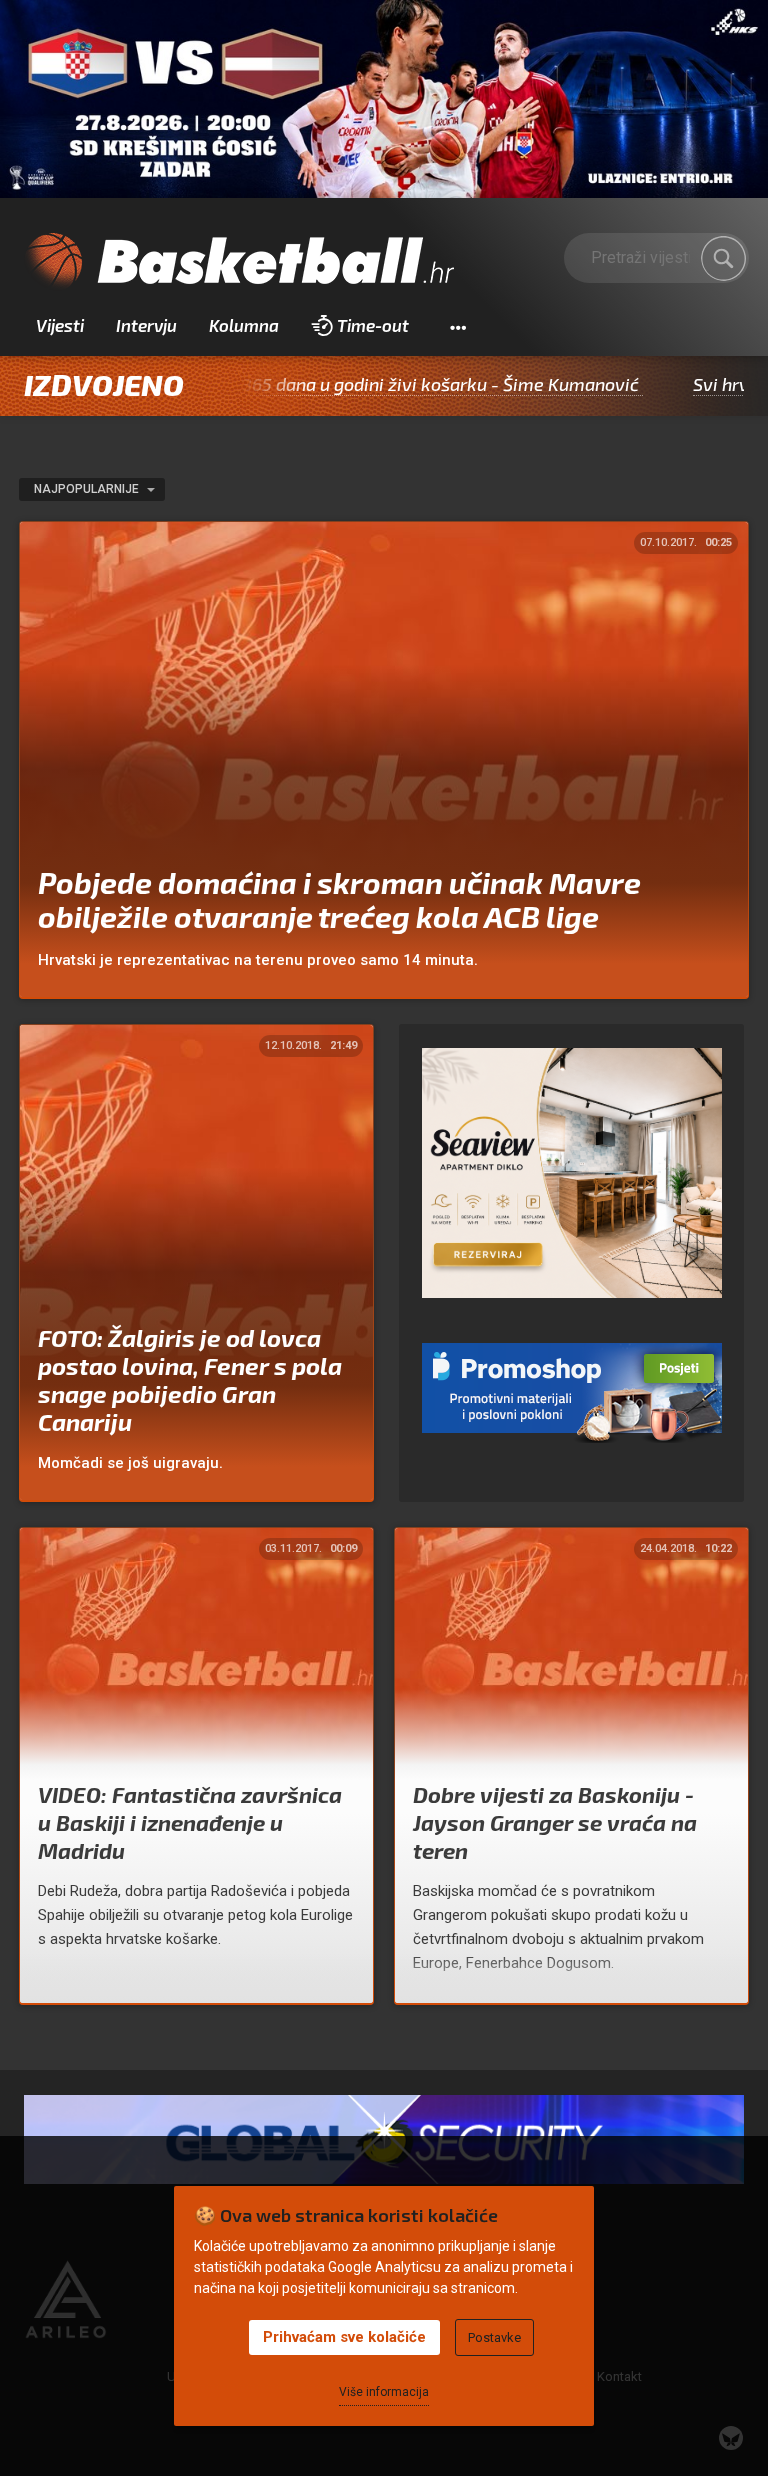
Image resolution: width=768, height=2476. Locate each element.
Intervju (146, 325)
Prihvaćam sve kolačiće (344, 2337)
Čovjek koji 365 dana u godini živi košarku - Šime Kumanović (313, 384)
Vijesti (60, 325)
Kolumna (244, 325)
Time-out (373, 325)
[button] (457, 326)
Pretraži (724, 258)
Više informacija (384, 2392)
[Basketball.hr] (239, 262)
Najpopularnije (88, 489)
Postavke (494, 2337)
